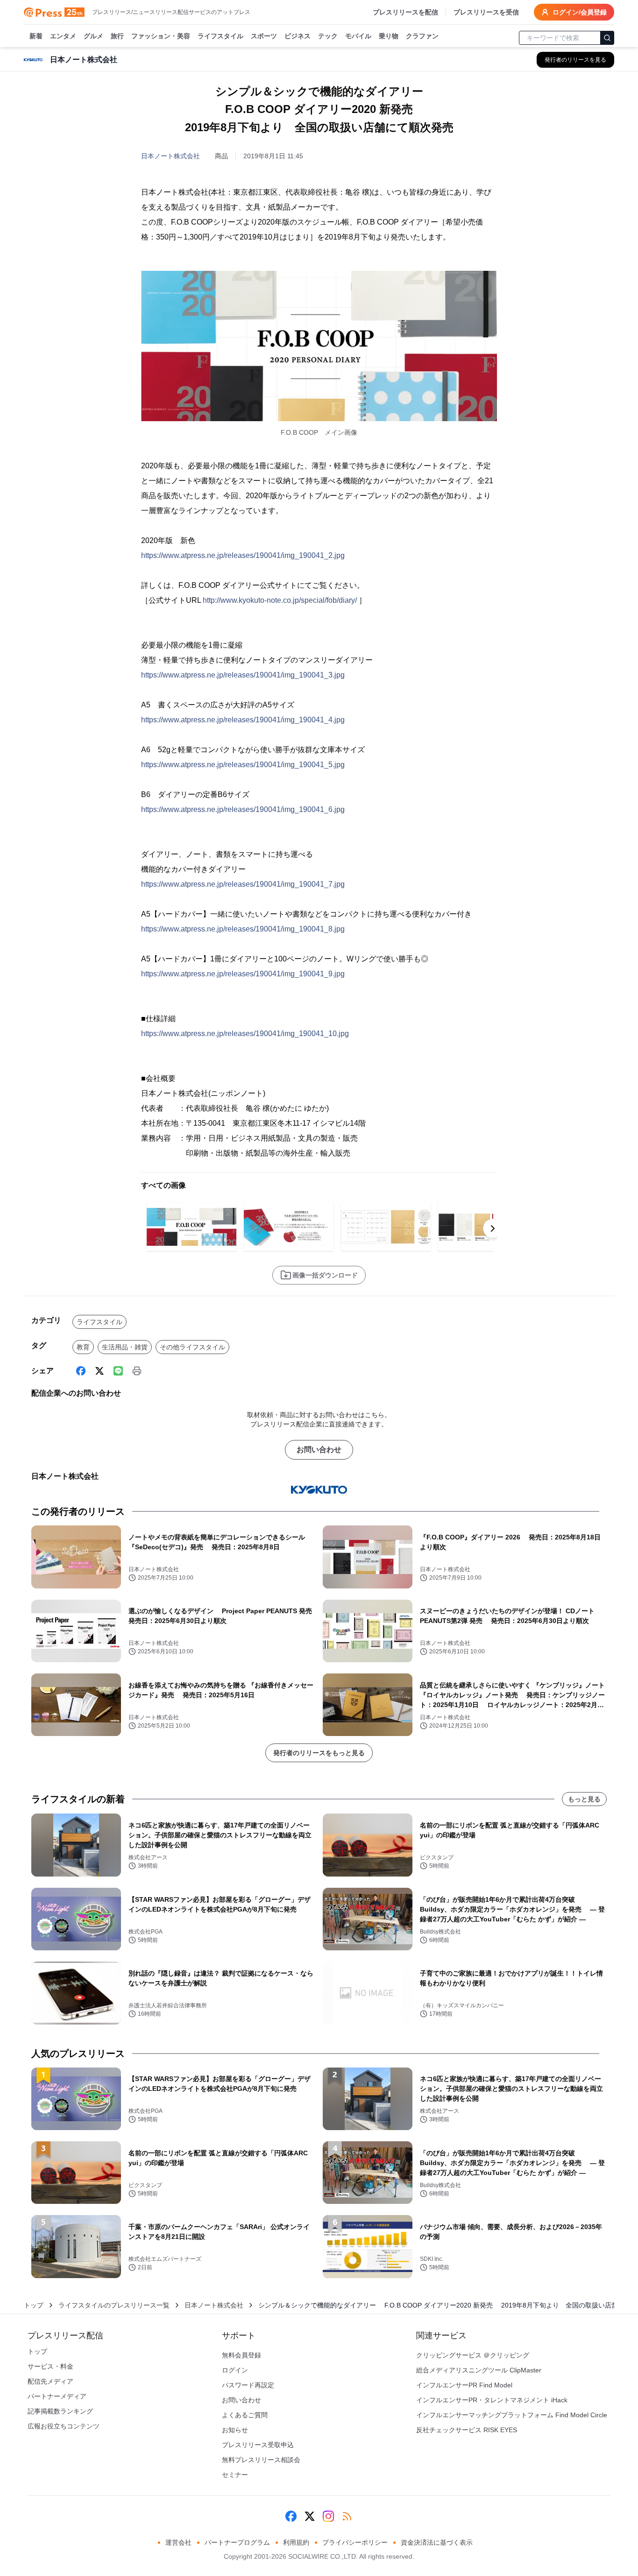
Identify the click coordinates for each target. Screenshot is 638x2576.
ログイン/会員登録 (580, 12)
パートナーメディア (57, 2396)
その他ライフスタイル (192, 1347)
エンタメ (63, 36)
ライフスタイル (220, 36)
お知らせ (235, 2430)
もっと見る (584, 1799)
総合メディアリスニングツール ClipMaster (479, 2370)
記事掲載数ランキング (60, 2411)
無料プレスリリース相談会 (261, 2460)
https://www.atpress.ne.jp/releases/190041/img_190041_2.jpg (243, 555)
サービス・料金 (50, 2366)
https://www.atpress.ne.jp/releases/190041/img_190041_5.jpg (243, 765)
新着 (36, 36)
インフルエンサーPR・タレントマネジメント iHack (492, 2400)
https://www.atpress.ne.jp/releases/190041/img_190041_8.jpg (243, 929)
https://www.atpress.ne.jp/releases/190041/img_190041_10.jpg (245, 1034)
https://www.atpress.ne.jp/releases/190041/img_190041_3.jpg (243, 675)
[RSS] (347, 2516)
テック (328, 36)
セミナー (235, 2475)
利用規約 (296, 2542)
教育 (83, 1347)
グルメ (93, 36)
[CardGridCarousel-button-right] (493, 1228)
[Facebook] (81, 1371)
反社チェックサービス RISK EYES (467, 2430)
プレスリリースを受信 (486, 12)
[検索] (607, 38)
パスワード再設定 (248, 2385)
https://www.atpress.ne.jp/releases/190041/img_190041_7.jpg (243, 884)
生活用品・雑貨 (125, 1347)
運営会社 (178, 2542)
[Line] (118, 1371)
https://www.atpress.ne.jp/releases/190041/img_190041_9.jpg (243, 974)
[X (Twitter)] (99, 1371)
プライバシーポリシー (355, 2542)
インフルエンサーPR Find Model (464, 2385)
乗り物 (389, 36)
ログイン (235, 2370)
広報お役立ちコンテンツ (64, 2426)
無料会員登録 (241, 2355)
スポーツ (264, 36)
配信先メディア (50, 2381)
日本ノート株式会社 (170, 156)
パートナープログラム (237, 2542)
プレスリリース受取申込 (258, 2445)
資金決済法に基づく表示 (437, 2542)
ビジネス (298, 36)
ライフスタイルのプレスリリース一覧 (114, 2305)
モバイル (358, 36)
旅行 (117, 36)
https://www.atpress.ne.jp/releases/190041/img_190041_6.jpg (243, 809)
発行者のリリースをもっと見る (319, 1753)
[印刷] (137, 1371)
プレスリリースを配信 (405, 12)
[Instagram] (328, 2516)
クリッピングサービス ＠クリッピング (473, 2355)
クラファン (422, 36)
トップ (34, 2305)
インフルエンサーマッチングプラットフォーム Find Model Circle (512, 2415)
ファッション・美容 (161, 36)
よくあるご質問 (245, 2415)
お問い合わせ (319, 1450)
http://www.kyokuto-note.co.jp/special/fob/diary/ (280, 600)
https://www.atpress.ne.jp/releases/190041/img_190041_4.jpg (243, 720)
